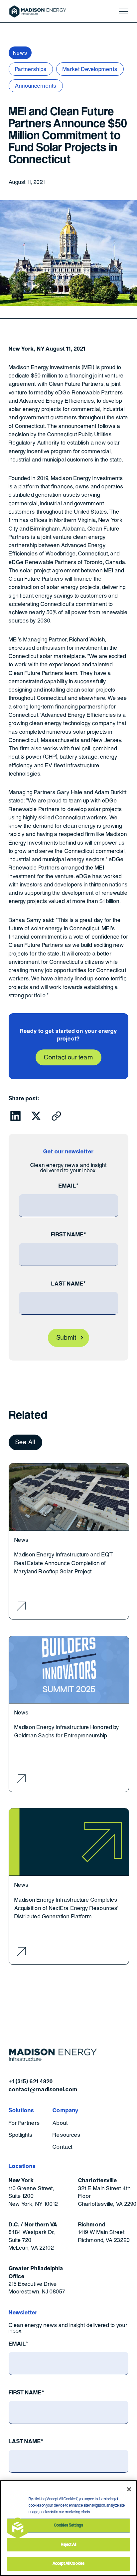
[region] (68, 2528)
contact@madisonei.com (43, 2089)
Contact (63, 2147)
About (60, 2123)
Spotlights (21, 2135)
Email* (68, 1186)
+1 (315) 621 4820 (31, 2081)
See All (25, 1442)
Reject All (68, 2544)
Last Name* (69, 1284)
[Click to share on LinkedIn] (15, 1116)
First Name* (69, 1235)
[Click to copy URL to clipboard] (56, 1116)
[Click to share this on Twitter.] (36, 1116)
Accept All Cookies (68, 2563)
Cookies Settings (68, 2525)
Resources (67, 2135)
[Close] (129, 2489)
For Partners (24, 2123)
